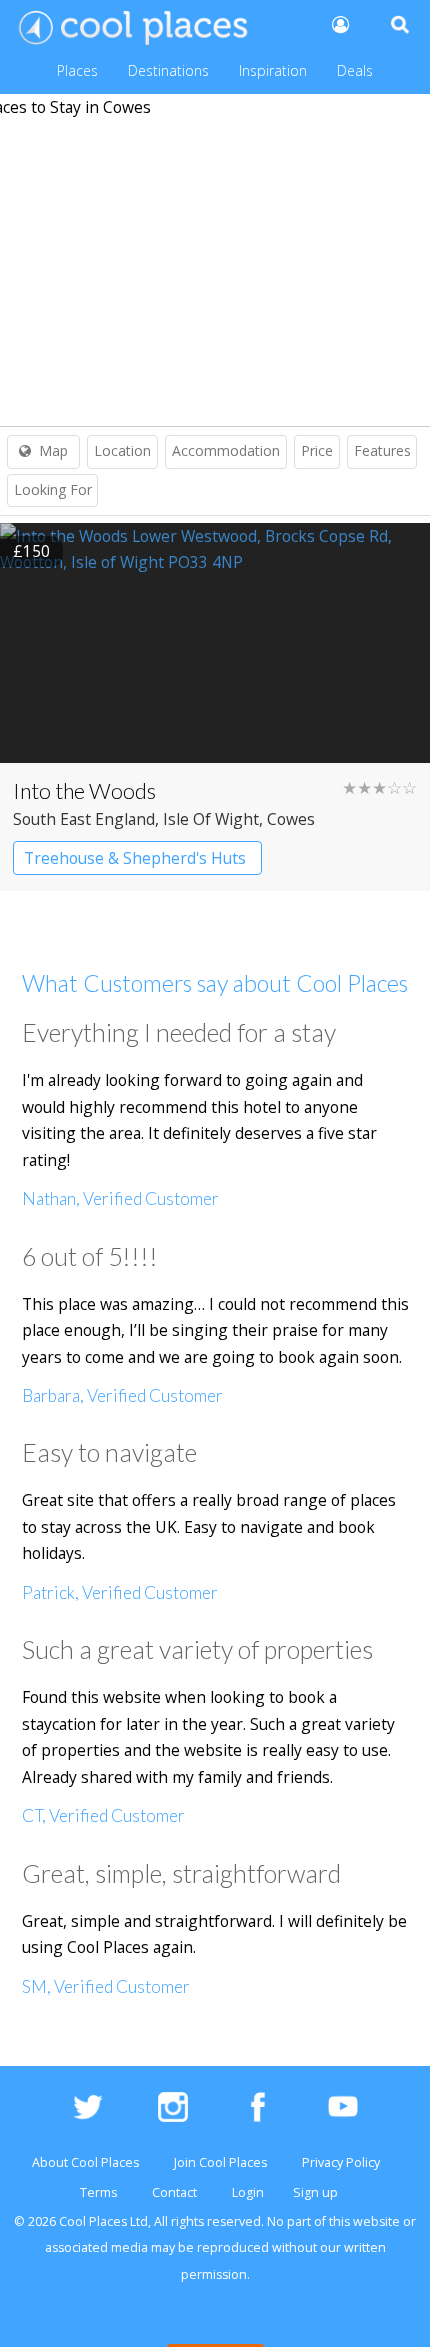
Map (53, 450)
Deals (355, 70)
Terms (98, 2192)
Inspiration (273, 70)
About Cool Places (85, 2162)
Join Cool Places (220, 2162)
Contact (174, 2192)
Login (248, 2192)
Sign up (315, 2192)
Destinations (168, 70)
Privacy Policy (341, 2162)
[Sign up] (339, 24)
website (376, 2221)
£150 (31, 551)
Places (77, 70)
